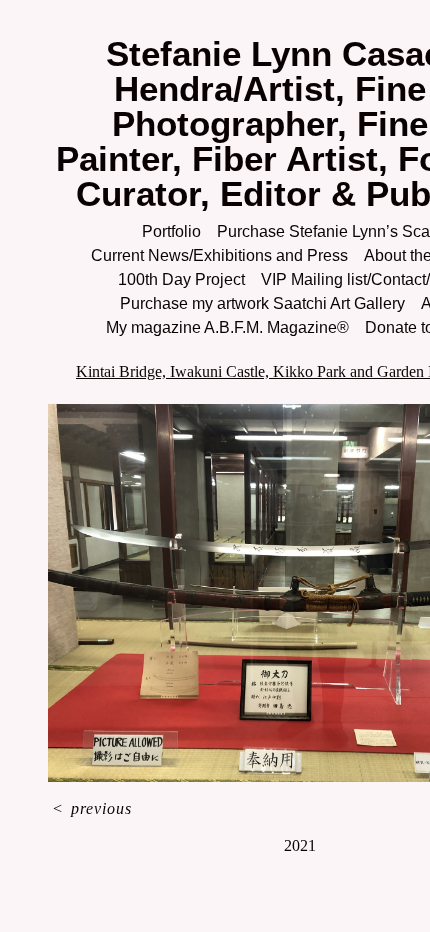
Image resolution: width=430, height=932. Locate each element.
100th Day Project (181, 279)
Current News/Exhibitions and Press (219, 255)
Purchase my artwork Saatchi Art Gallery (262, 303)
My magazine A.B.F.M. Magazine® (227, 327)
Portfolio (171, 231)
